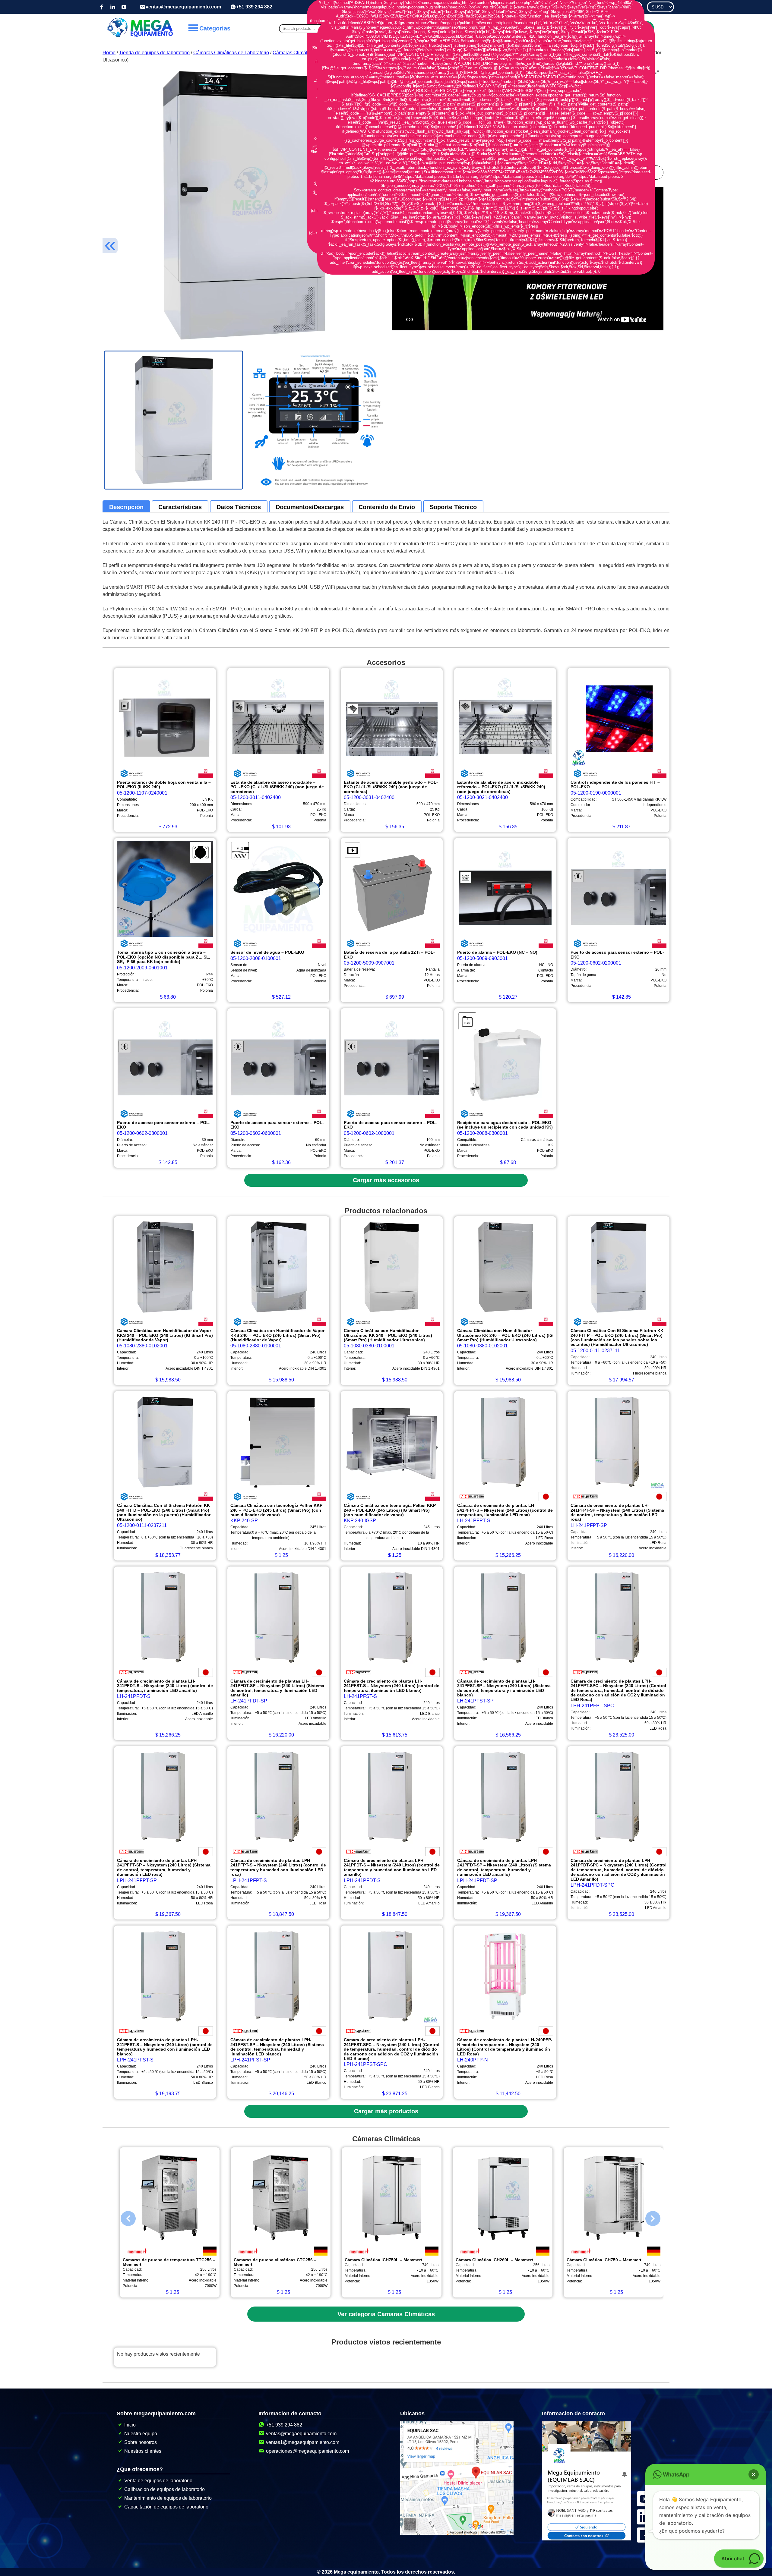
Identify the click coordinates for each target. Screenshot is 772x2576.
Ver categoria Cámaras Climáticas (386, 2314)
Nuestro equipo (141, 2434)
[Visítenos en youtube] (124, 7)
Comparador (625, 7)
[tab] (126, 507)
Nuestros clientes (143, 2451)
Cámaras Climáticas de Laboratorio (231, 53)
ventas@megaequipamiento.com (183, 7)
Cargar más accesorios (386, 1180)
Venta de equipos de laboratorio (158, 2481)
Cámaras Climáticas (294, 53)
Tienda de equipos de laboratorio (154, 53)
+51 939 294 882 (254, 7)
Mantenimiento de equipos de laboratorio (168, 2498)
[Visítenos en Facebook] (102, 7)
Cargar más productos (386, 2111)
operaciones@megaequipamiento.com (307, 2451)
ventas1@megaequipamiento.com (303, 2442)
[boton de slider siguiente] (648, 2217)
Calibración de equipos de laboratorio (165, 2489)
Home (109, 53)
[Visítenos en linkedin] (113, 7)
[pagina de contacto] (587, 2539)
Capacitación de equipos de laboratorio (166, 2507)
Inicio (130, 2425)
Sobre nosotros (141, 2442)
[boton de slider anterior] (124, 2217)
